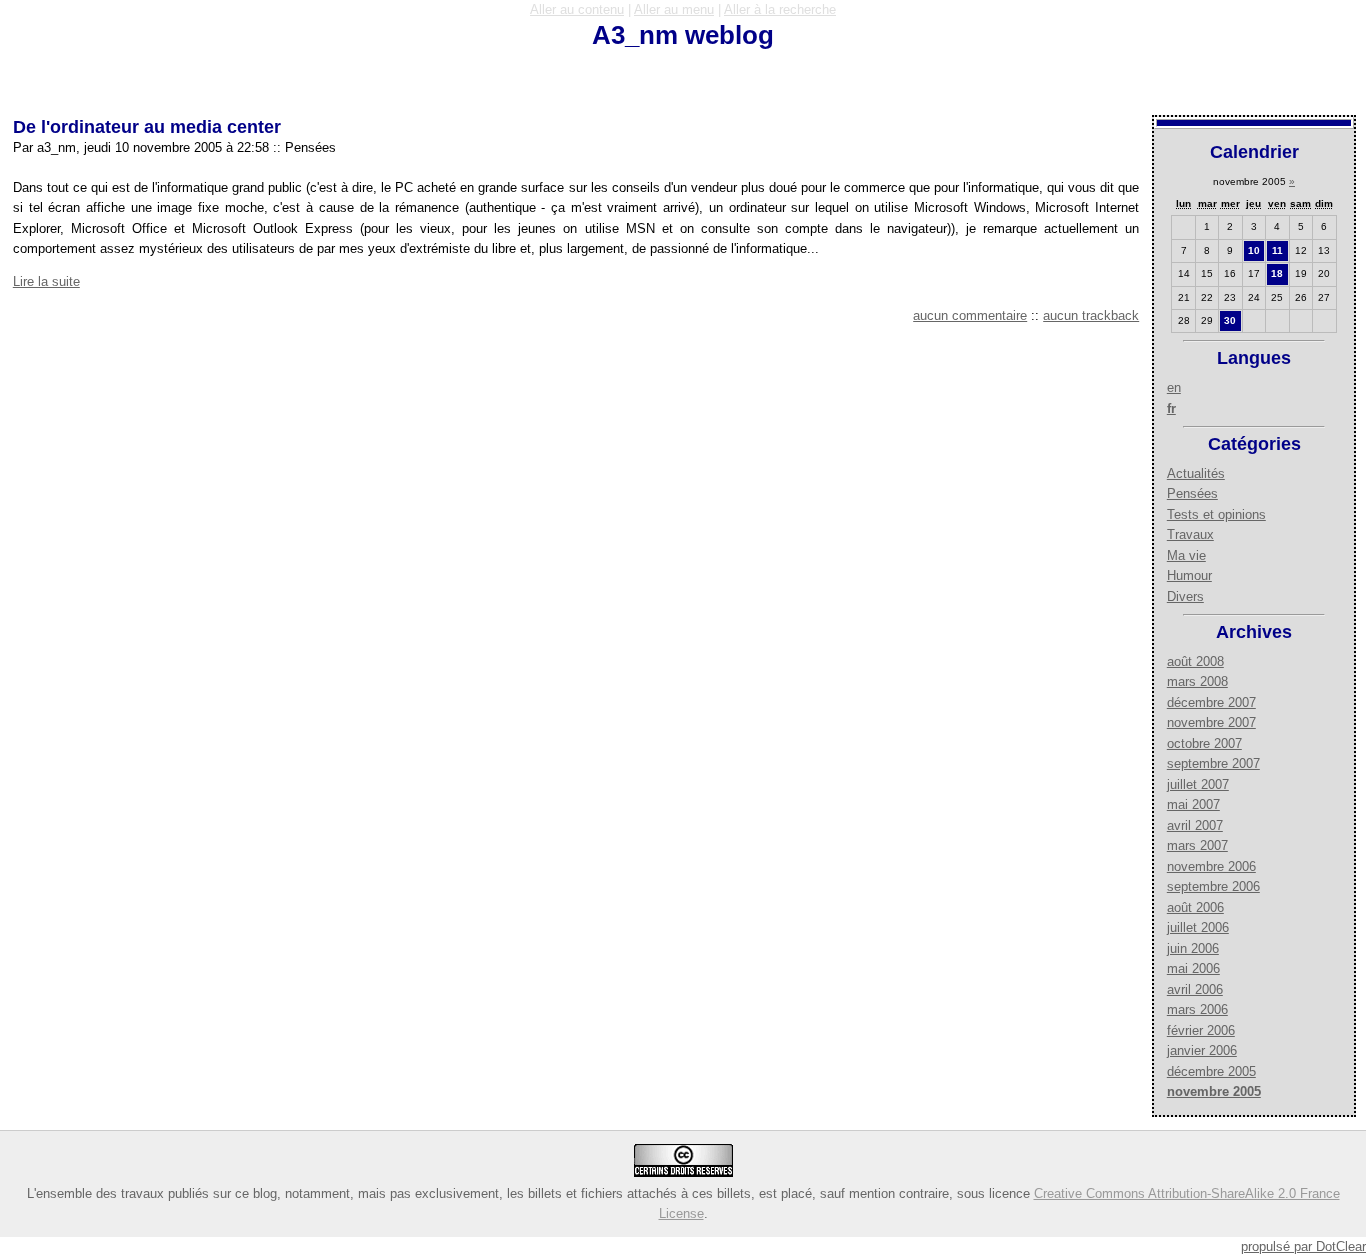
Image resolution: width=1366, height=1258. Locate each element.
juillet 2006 (1198, 927)
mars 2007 (1197, 845)
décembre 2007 (1211, 702)
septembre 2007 (1213, 763)
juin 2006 (1193, 948)
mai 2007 (1193, 804)
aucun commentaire (970, 315)
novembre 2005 (1214, 1091)
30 (1230, 320)
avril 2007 (1195, 825)
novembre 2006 (1211, 866)
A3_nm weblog (683, 35)
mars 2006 (1197, 1009)
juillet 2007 (1198, 784)
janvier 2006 (1202, 1050)
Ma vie (1186, 555)
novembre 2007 (1211, 722)
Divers (1185, 596)
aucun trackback (1091, 315)
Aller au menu (674, 9)
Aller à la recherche (780, 9)
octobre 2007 (1204, 743)
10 (1254, 250)
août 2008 (1195, 661)
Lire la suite (46, 281)
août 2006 (1195, 907)
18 (1277, 273)
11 (1277, 250)
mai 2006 (1193, 968)
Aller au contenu (577, 9)
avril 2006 (1195, 989)
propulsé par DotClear (1303, 1246)
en (1174, 387)
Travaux (1190, 534)
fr (1171, 408)
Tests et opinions (1216, 514)
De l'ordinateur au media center (147, 127)
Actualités (1196, 473)
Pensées (1192, 493)
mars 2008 (1197, 681)
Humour (1189, 575)
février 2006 (1201, 1030)
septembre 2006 (1213, 886)
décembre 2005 (1211, 1071)
